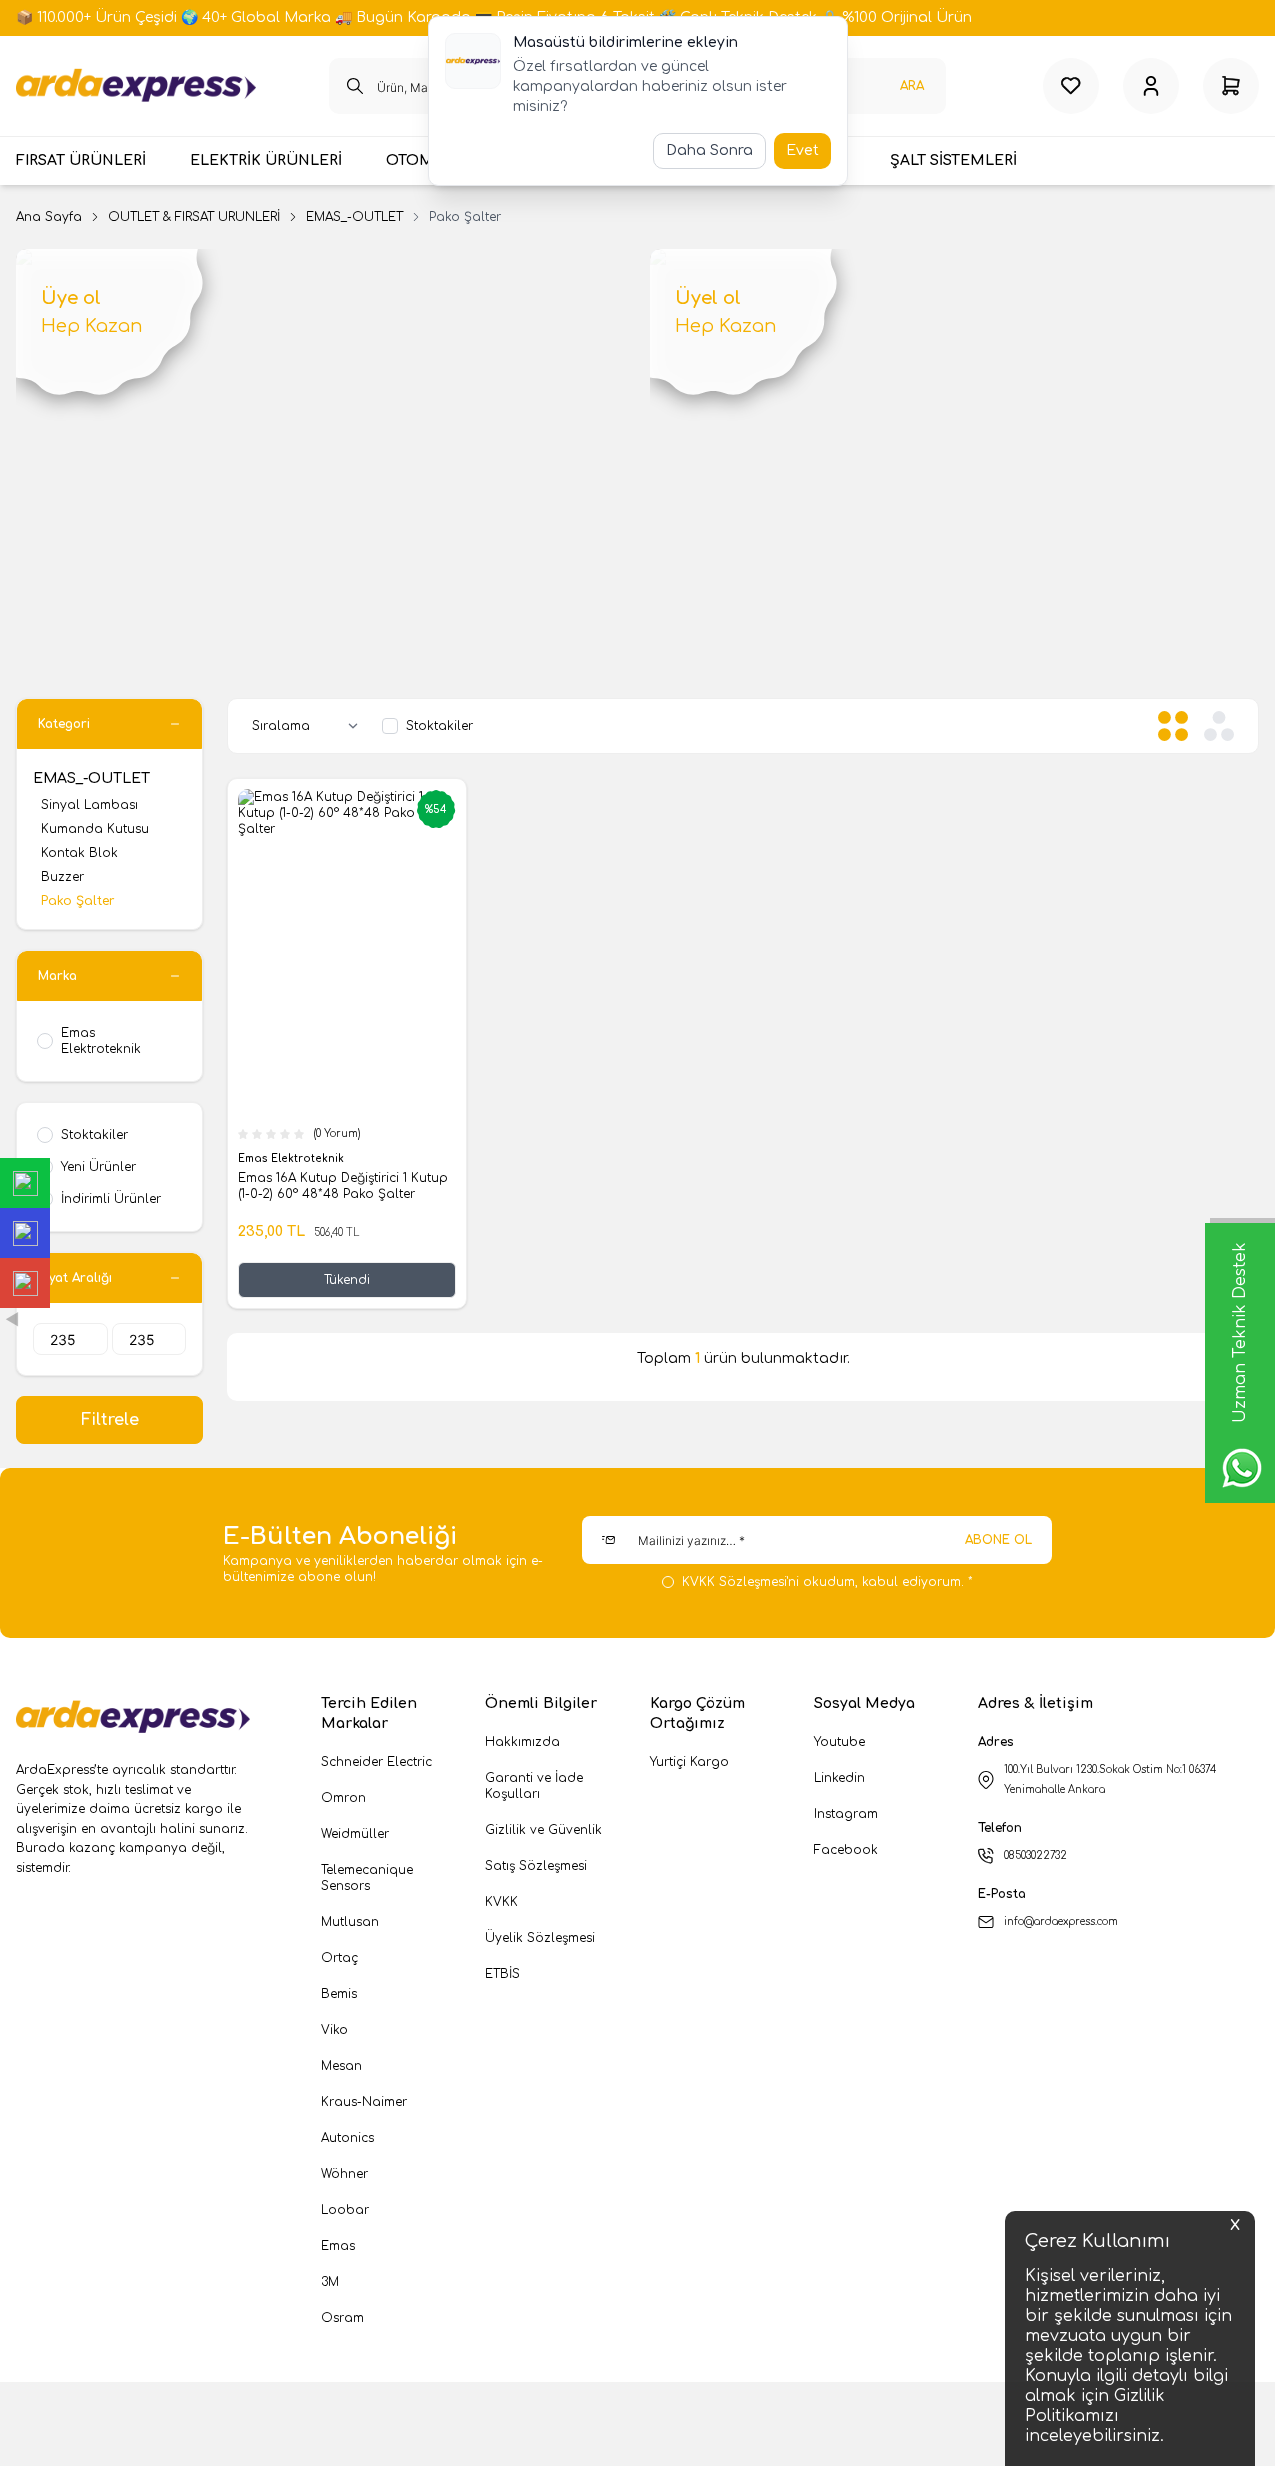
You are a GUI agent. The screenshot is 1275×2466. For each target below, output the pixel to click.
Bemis (339, 1994)
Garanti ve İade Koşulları (534, 1786)
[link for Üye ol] (321, 425)
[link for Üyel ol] (955, 425)
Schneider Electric (376, 1762)
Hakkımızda (522, 1742)
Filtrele (110, 1420)
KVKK (501, 1902)
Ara (912, 86)
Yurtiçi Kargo (689, 1762)
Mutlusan (350, 1922)
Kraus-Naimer (364, 2102)
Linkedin (839, 1778)
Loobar (345, 2210)
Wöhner (344, 2174)
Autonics (347, 2138)
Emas (338, 2246)
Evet (802, 150)
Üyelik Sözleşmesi (540, 1938)
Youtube (839, 1742)
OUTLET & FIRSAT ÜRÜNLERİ (194, 217)
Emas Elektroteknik (292, 1158)
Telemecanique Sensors (367, 1878)
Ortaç (339, 1958)
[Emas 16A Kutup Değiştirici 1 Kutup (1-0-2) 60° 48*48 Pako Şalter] (347, 952)
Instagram (846, 1814)
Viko (334, 2030)
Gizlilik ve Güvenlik (543, 1830)
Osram (342, 2318)
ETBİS (502, 1974)
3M (330, 2282)
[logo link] (136, 86)
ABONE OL (998, 1540)
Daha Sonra (709, 150)
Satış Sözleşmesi (536, 1866)
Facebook (846, 1850)
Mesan (341, 2066)
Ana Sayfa (49, 217)
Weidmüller (355, 1834)
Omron (343, 1798)
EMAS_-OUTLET (354, 217)
